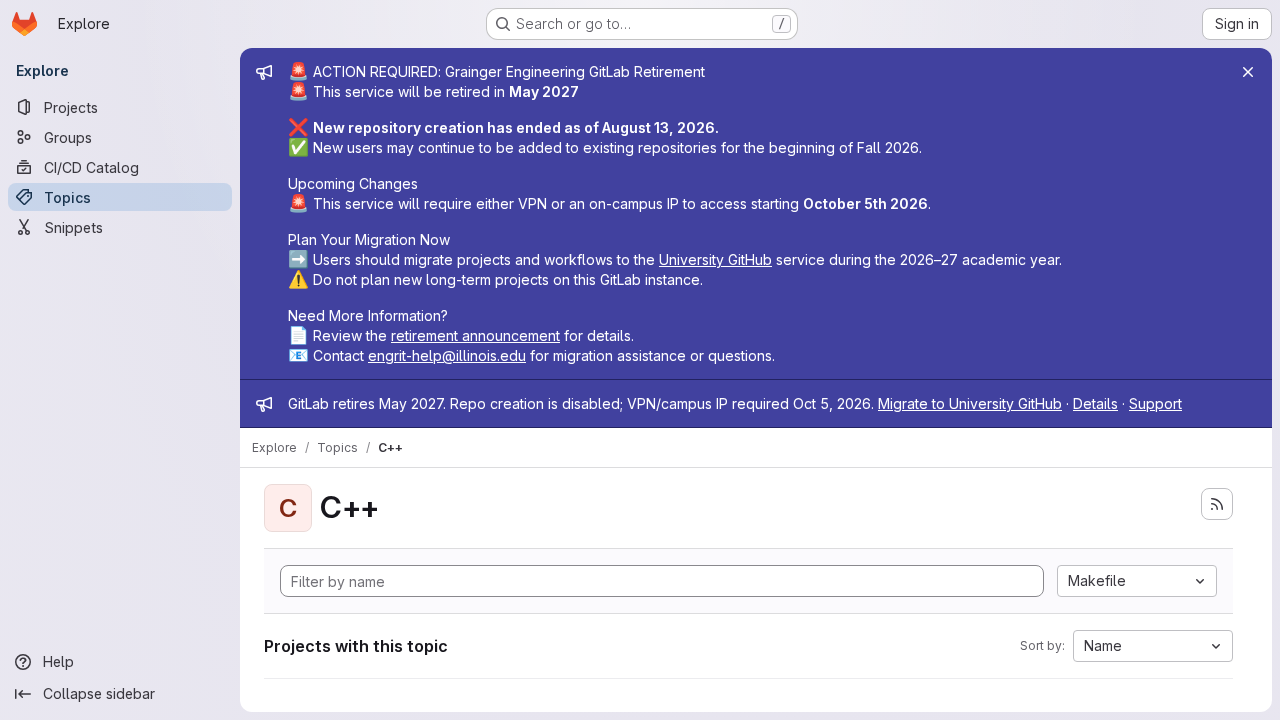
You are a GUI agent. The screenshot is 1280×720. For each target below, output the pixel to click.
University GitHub (715, 259)
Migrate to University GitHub (970, 403)
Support (1155, 403)
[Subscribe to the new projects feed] (1217, 504)
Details (1095, 403)
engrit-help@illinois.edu (447, 355)
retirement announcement (475, 335)
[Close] (1248, 72)
